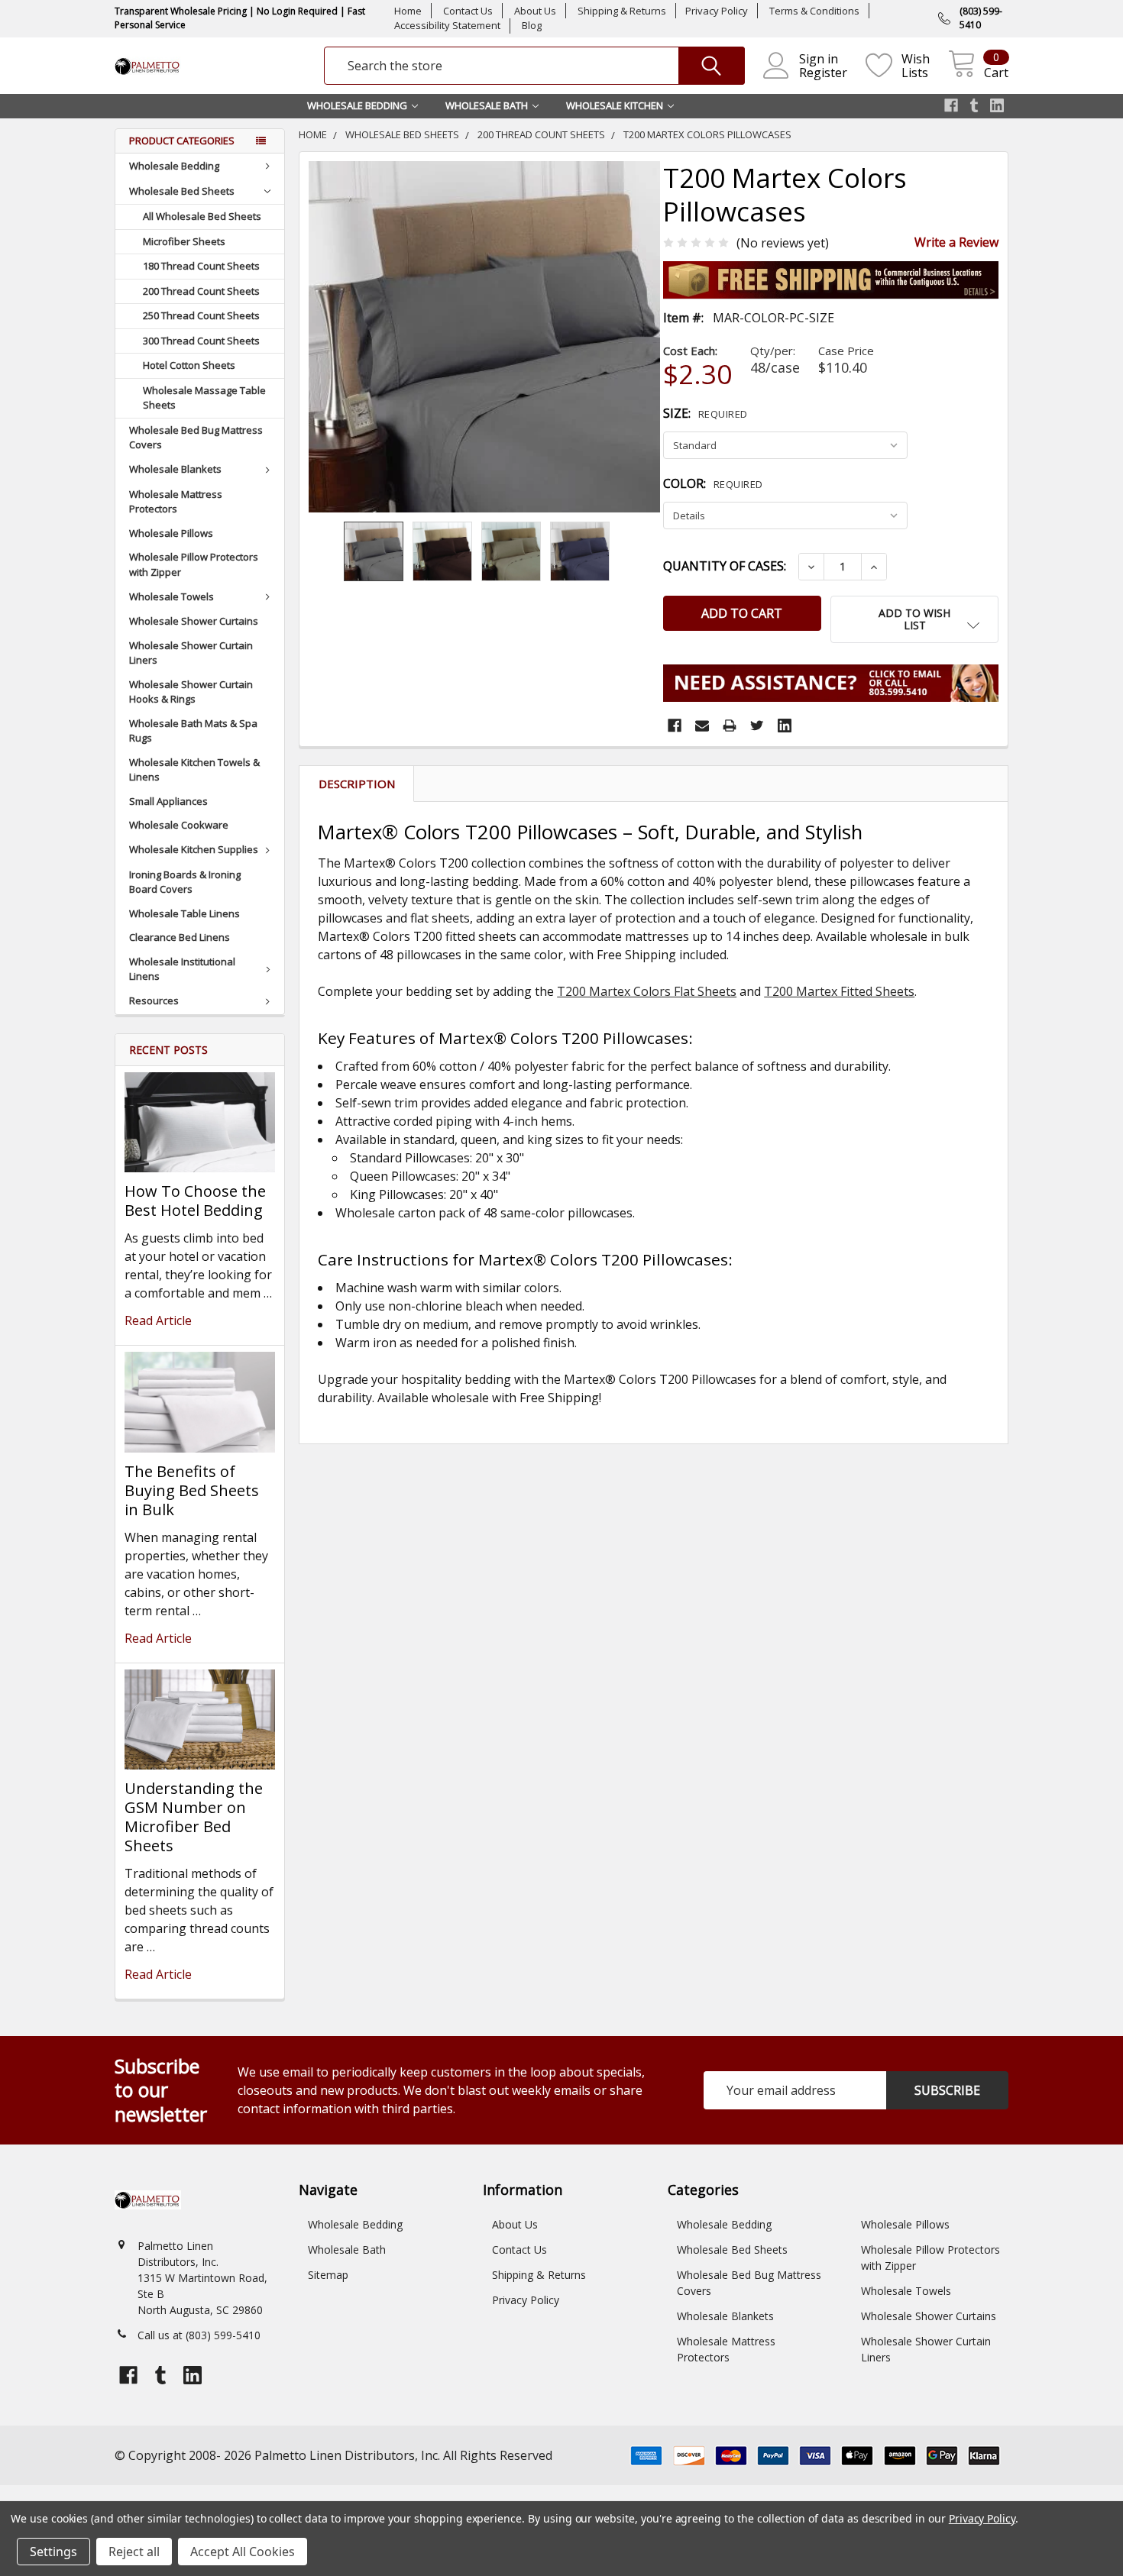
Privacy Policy (717, 11)
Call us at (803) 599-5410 (199, 2335)
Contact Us (468, 11)
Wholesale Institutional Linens (182, 969)
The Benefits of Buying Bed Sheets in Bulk (192, 1490)
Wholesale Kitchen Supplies (194, 849)
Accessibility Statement (447, 25)
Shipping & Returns (622, 11)
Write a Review (956, 242)
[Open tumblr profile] (974, 105)
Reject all (134, 2552)
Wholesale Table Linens (184, 913)
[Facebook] (675, 726)
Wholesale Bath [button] (487, 105)
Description (357, 784)
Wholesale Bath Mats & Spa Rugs (193, 731)
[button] (914, 619)
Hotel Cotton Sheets (189, 365)
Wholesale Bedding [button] (357, 105)
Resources (154, 1000)
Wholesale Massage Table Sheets (204, 398)
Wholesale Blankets (175, 469)
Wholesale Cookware (179, 825)
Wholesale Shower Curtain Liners (191, 653)
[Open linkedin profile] (997, 105)
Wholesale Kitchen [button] (615, 105)
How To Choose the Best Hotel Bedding (195, 1201)
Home (408, 11)
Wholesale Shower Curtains (194, 621)
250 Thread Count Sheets (201, 315)
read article (158, 1320)
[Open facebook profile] (951, 105)
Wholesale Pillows (171, 533)
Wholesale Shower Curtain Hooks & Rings (191, 692)
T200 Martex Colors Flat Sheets (647, 991)
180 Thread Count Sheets (201, 266)
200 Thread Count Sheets (201, 291)
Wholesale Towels (172, 596)
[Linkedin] (785, 726)
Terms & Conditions (814, 11)
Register (823, 73)
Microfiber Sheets (184, 241)
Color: (713, 483)
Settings (53, 2552)
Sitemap (328, 2275)
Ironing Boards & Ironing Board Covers (185, 882)
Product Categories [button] (182, 141)
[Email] (702, 726)
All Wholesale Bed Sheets (202, 216)
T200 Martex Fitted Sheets (839, 991)
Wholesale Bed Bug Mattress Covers (196, 438)
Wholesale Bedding (174, 166)
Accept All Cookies (243, 2552)
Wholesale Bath (347, 2250)
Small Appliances (168, 801)
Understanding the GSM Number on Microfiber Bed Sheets (194, 1817)
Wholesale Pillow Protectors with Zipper (194, 564)
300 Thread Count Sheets (201, 341)
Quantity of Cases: (725, 566)
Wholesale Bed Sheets (182, 191)
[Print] (730, 726)
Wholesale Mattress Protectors (176, 502)
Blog (532, 25)
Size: (706, 413)
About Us (535, 11)
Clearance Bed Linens (180, 937)
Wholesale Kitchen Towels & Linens (194, 770)
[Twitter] (757, 726)
